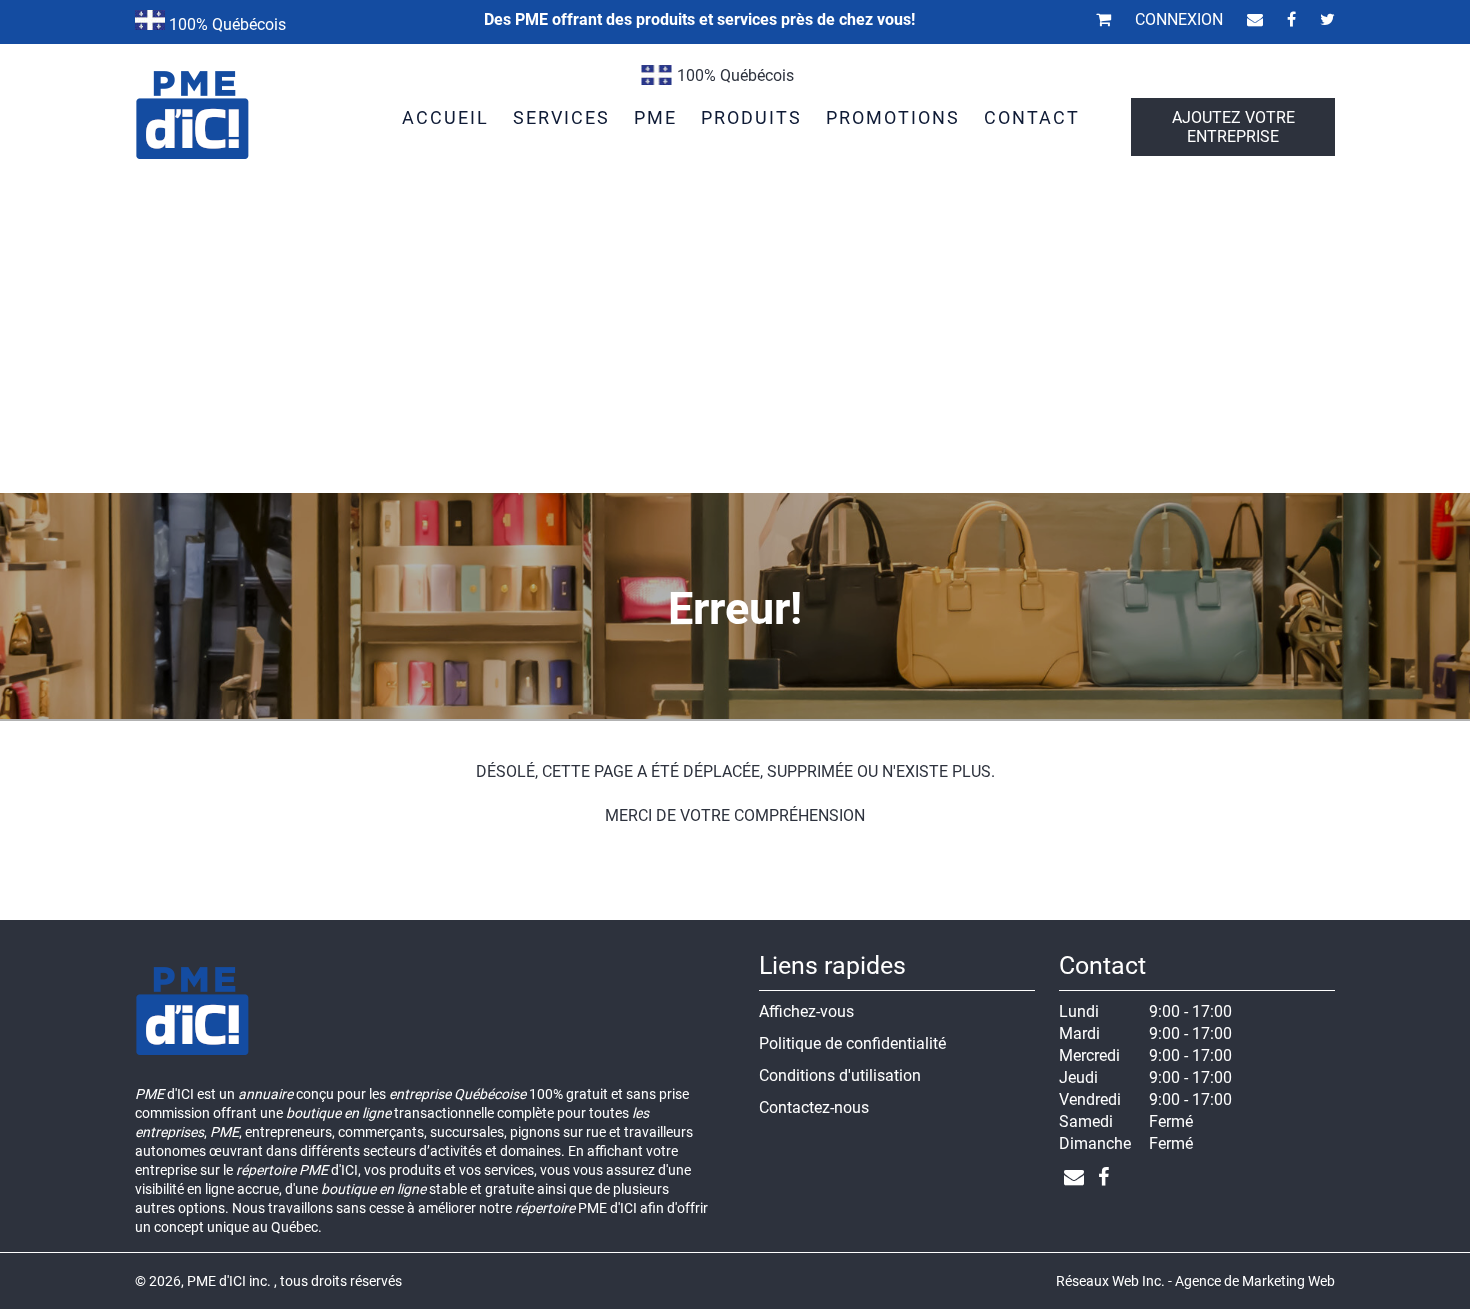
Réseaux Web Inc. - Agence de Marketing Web (1195, 1281)
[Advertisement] (735, 343)
